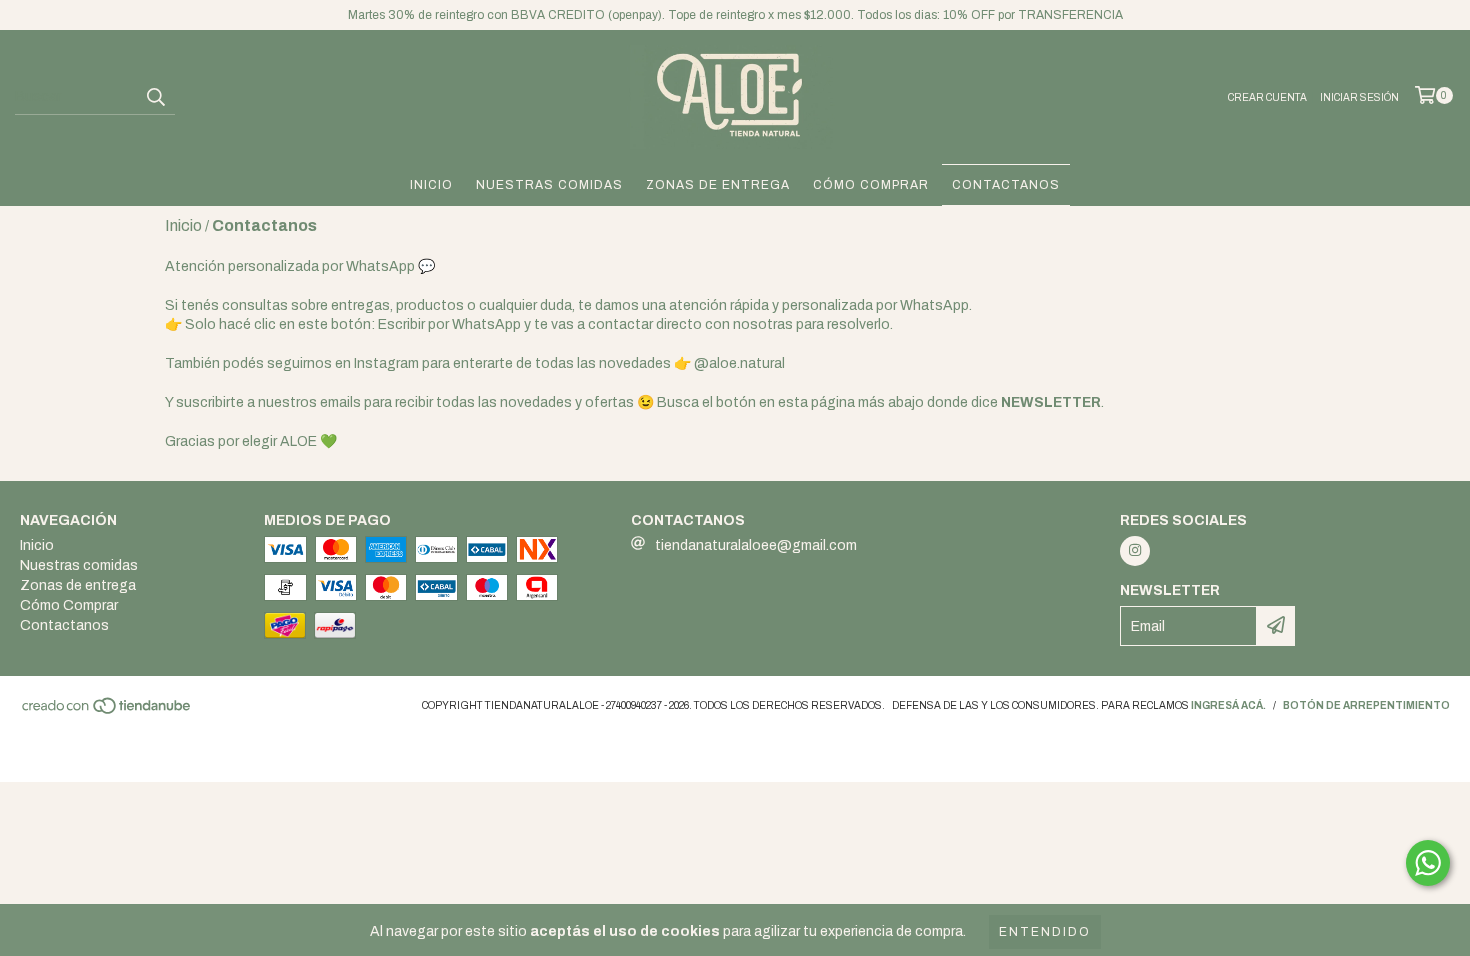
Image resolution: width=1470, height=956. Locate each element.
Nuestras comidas (549, 185)
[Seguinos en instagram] (1135, 551)
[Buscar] (155, 97)
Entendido (1045, 932)
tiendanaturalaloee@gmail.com (756, 545)
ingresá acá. (1228, 705)
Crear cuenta (1267, 97)
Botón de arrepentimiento (1366, 705)
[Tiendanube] (107, 711)
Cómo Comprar (871, 185)
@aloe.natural (739, 363)
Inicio (431, 185)
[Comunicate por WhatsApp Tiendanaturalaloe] (1428, 863)
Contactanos (1006, 185)
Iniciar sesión (1359, 97)
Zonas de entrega (718, 185)
